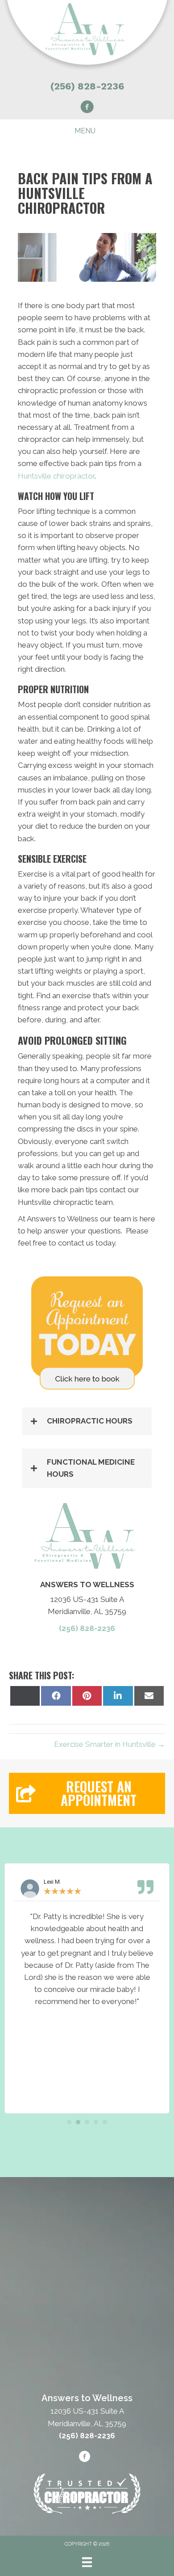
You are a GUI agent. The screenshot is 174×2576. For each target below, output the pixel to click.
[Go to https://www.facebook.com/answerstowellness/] (87, 108)
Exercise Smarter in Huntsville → (110, 1744)
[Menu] (87, 2562)
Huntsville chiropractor (56, 476)
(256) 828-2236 (87, 86)
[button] (87, 1421)
